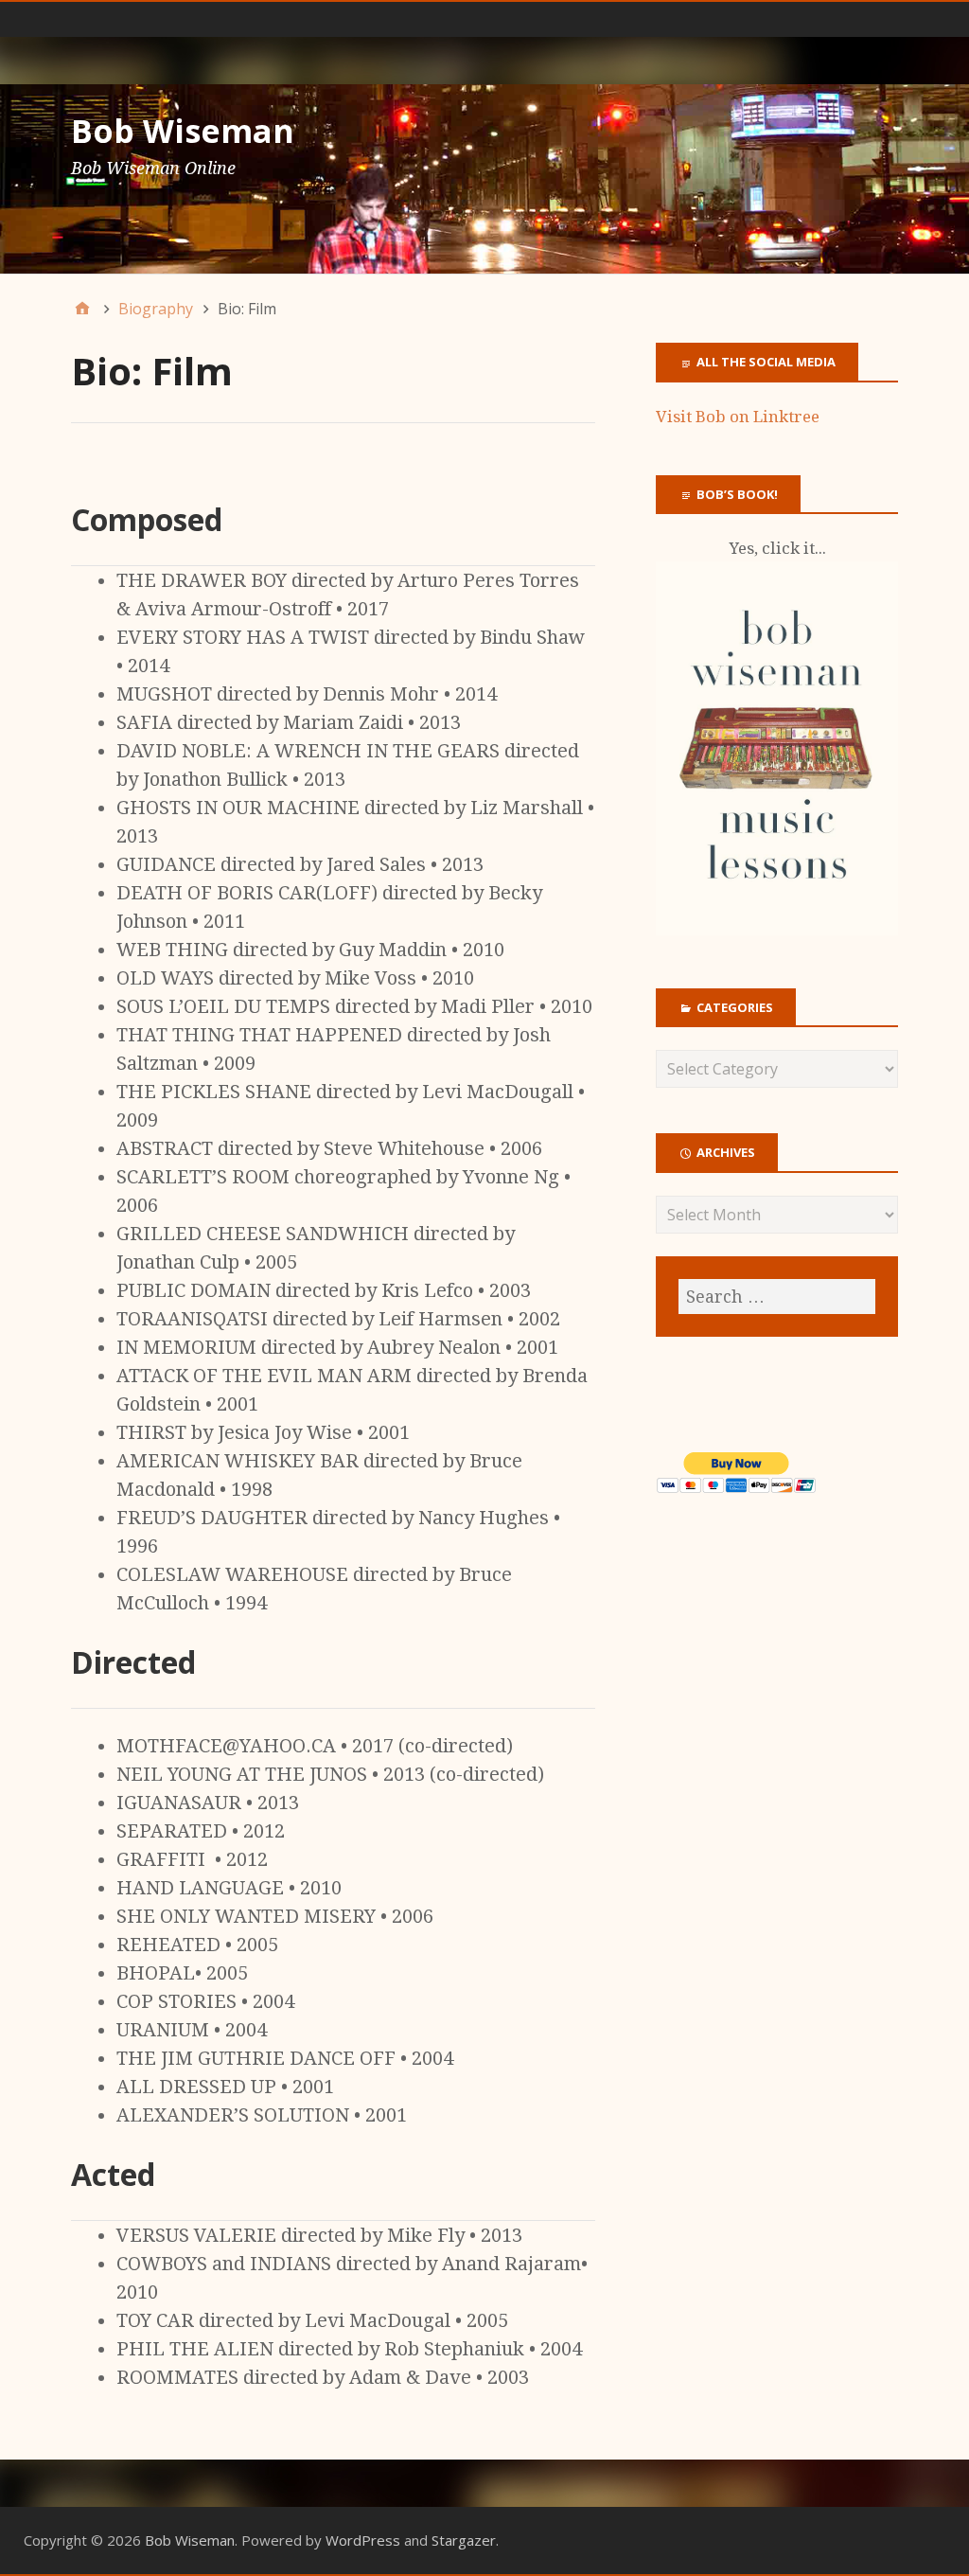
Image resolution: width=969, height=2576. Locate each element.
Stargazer (464, 2540)
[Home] (82, 309)
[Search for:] (777, 1297)
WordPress (363, 2540)
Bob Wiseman (183, 131)
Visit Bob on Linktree (738, 417)
